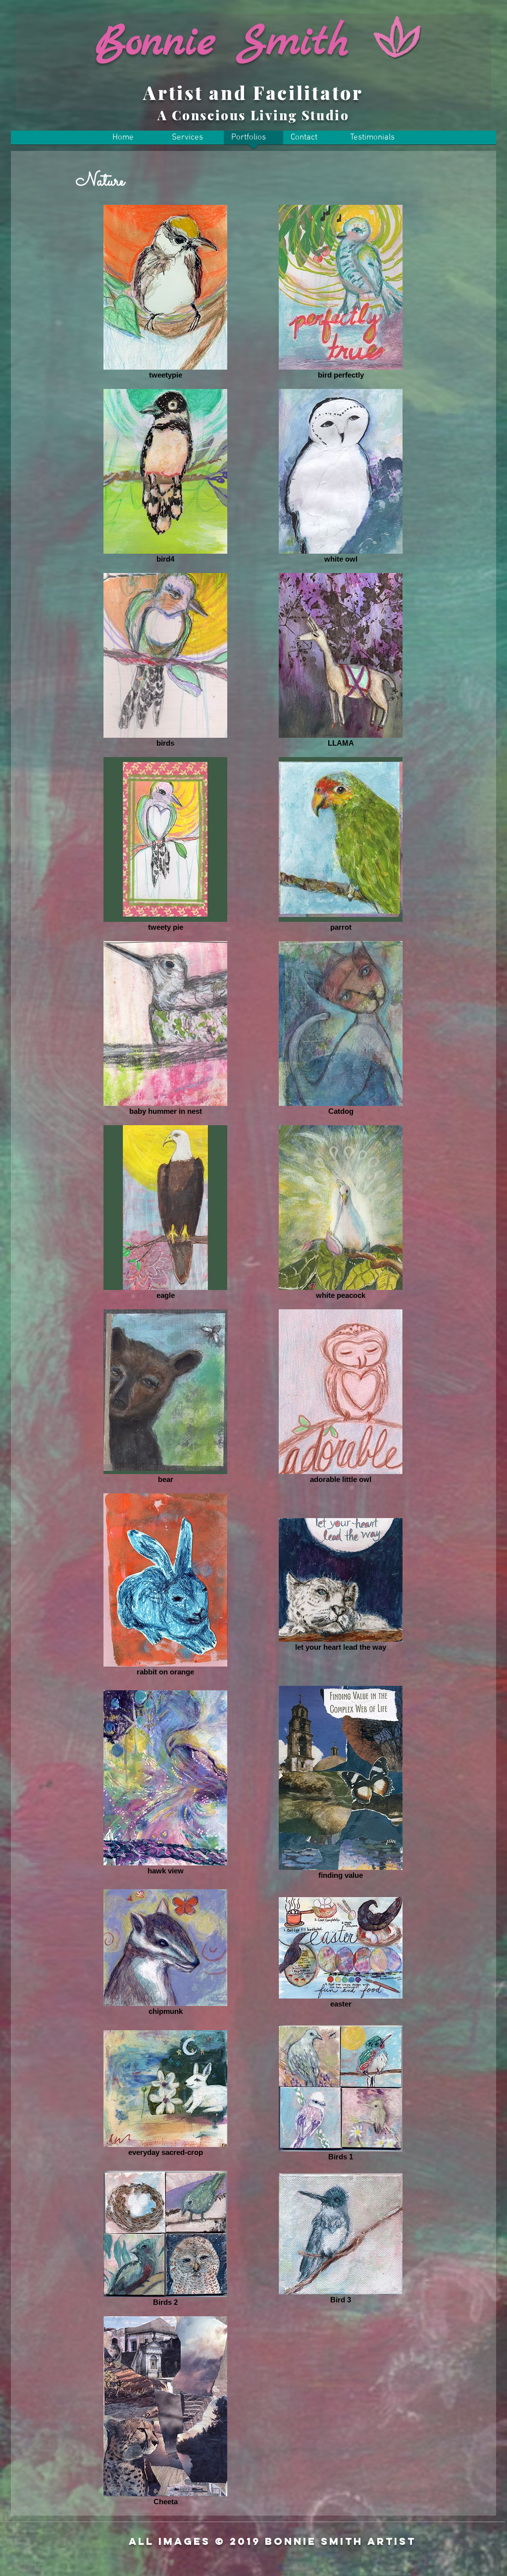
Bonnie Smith (222, 43)
